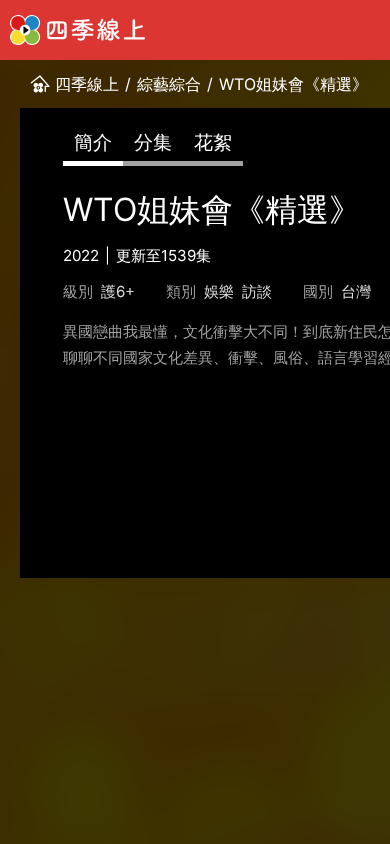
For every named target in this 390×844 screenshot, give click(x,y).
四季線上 (87, 84)
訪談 (257, 291)
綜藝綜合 (169, 84)
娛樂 (219, 291)
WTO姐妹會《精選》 (293, 84)
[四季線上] (77, 30)
